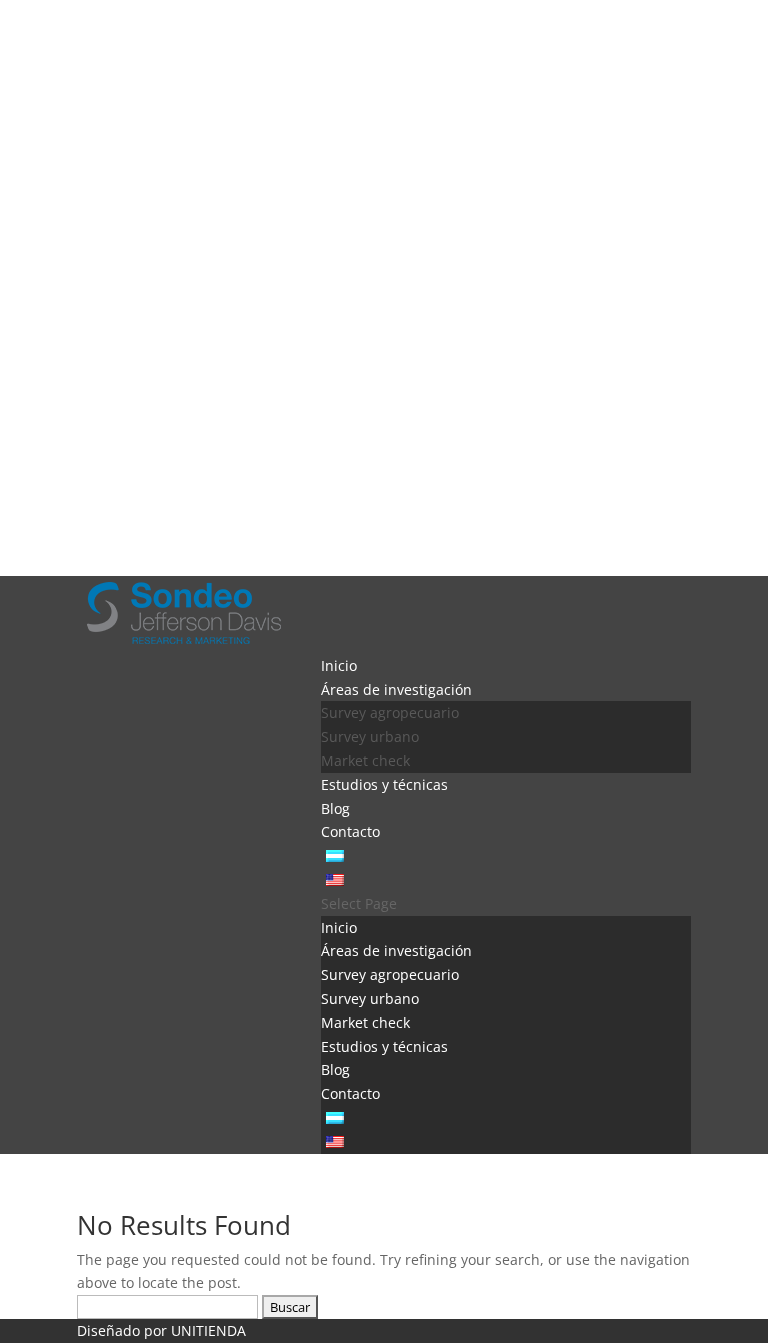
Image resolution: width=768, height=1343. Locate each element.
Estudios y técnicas (384, 784)
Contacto (350, 831)
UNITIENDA (208, 1330)
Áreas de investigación (396, 689)
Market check (365, 760)
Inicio (339, 665)
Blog (335, 808)
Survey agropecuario (390, 712)
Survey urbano (370, 736)
